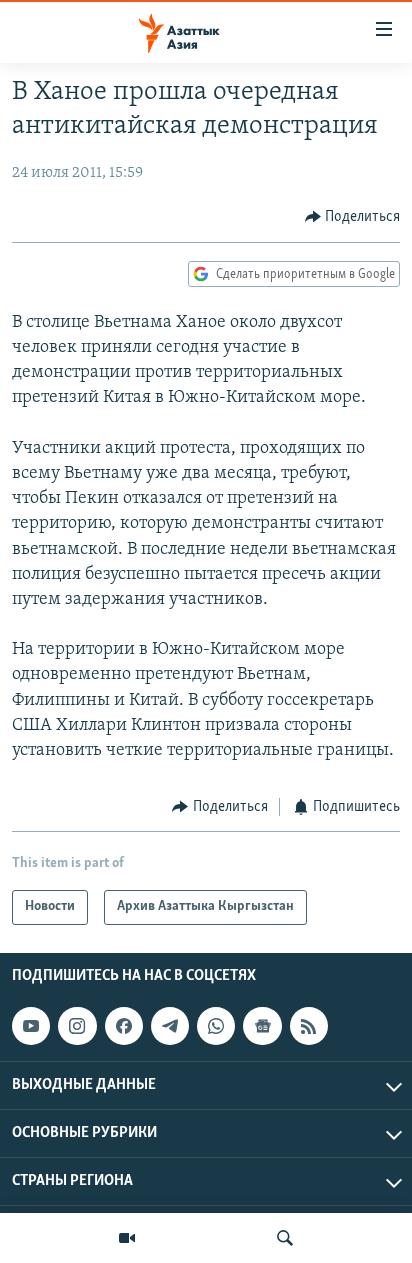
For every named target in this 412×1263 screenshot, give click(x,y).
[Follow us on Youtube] (31, 1026)
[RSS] (309, 1026)
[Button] (353, 217)
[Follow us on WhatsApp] (216, 1026)
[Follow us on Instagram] (77, 1026)
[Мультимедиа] (127, 1238)
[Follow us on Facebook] (124, 1026)
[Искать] (285, 1238)
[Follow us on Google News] (262, 1026)
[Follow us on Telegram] (170, 1026)
